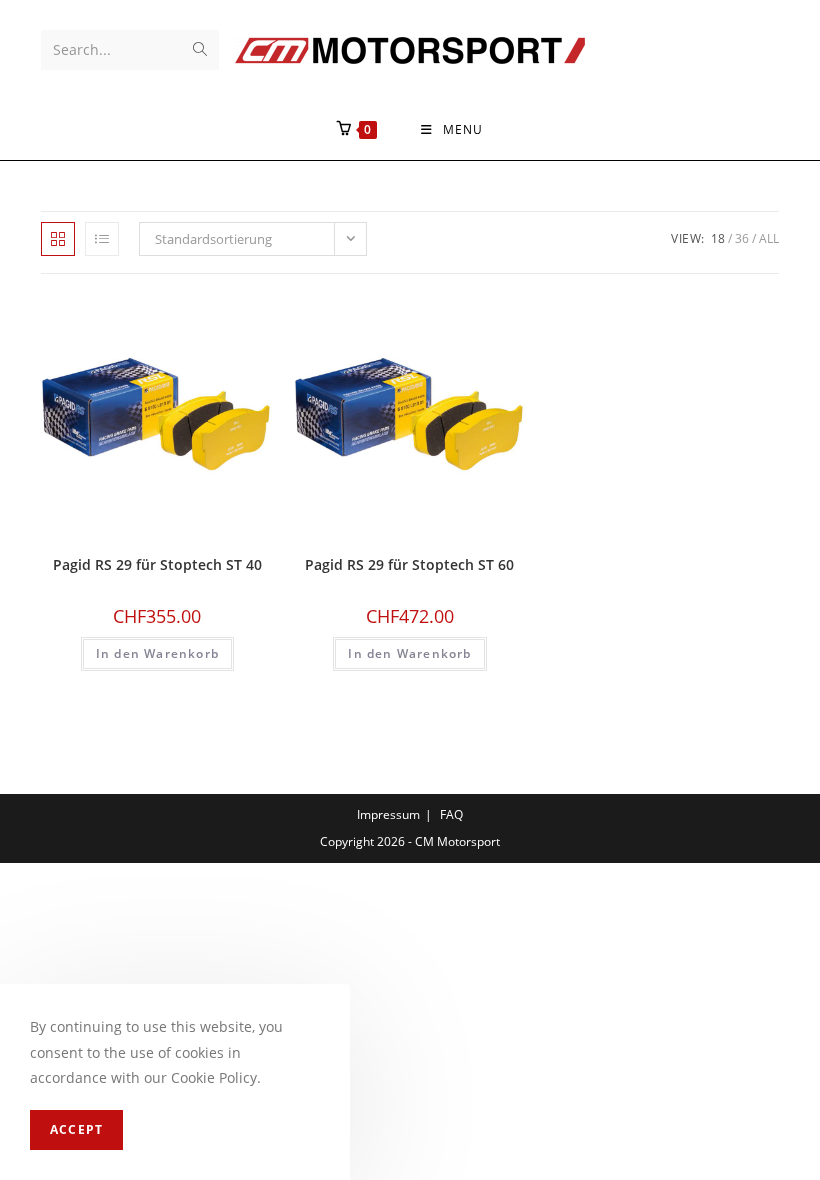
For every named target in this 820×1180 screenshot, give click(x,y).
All (769, 238)
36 (742, 238)
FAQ (451, 814)
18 (718, 238)
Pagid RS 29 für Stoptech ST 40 (157, 564)
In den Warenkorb (157, 653)
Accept (76, 1129)
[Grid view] (58, 239)
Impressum (388, 814)
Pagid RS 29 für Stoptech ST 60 (409, 564)
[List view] (102, 239)
